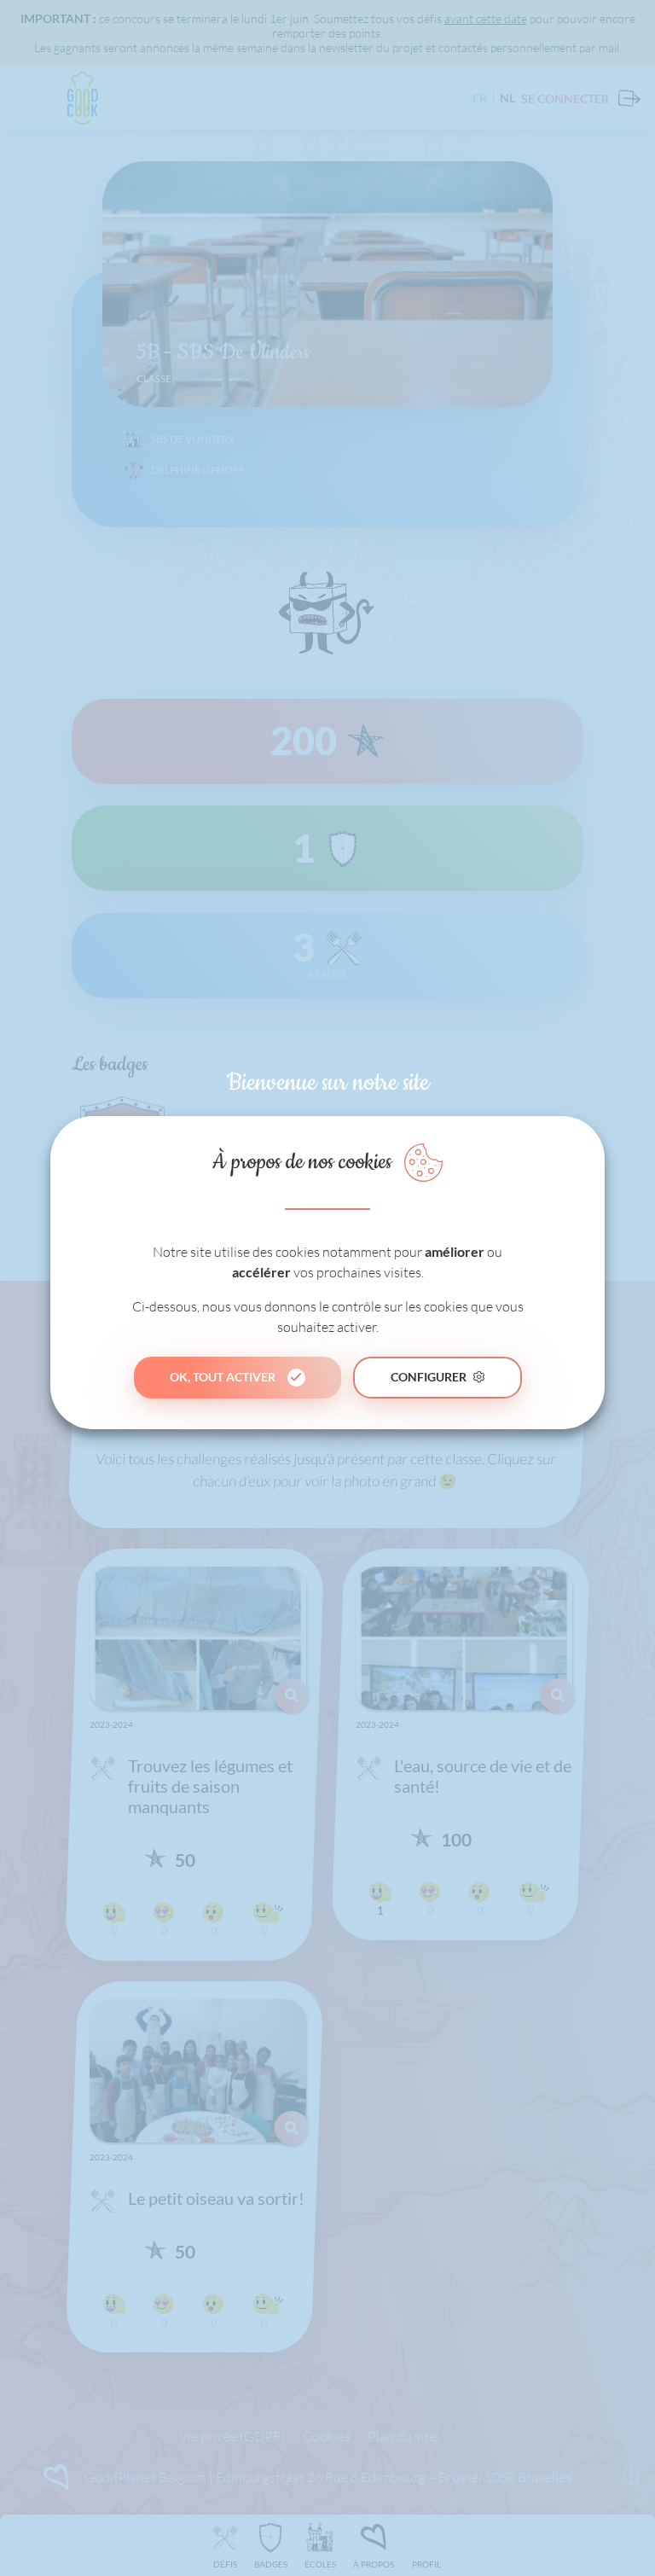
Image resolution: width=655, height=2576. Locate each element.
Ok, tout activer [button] (223, 1377)
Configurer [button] (429, 1377)
